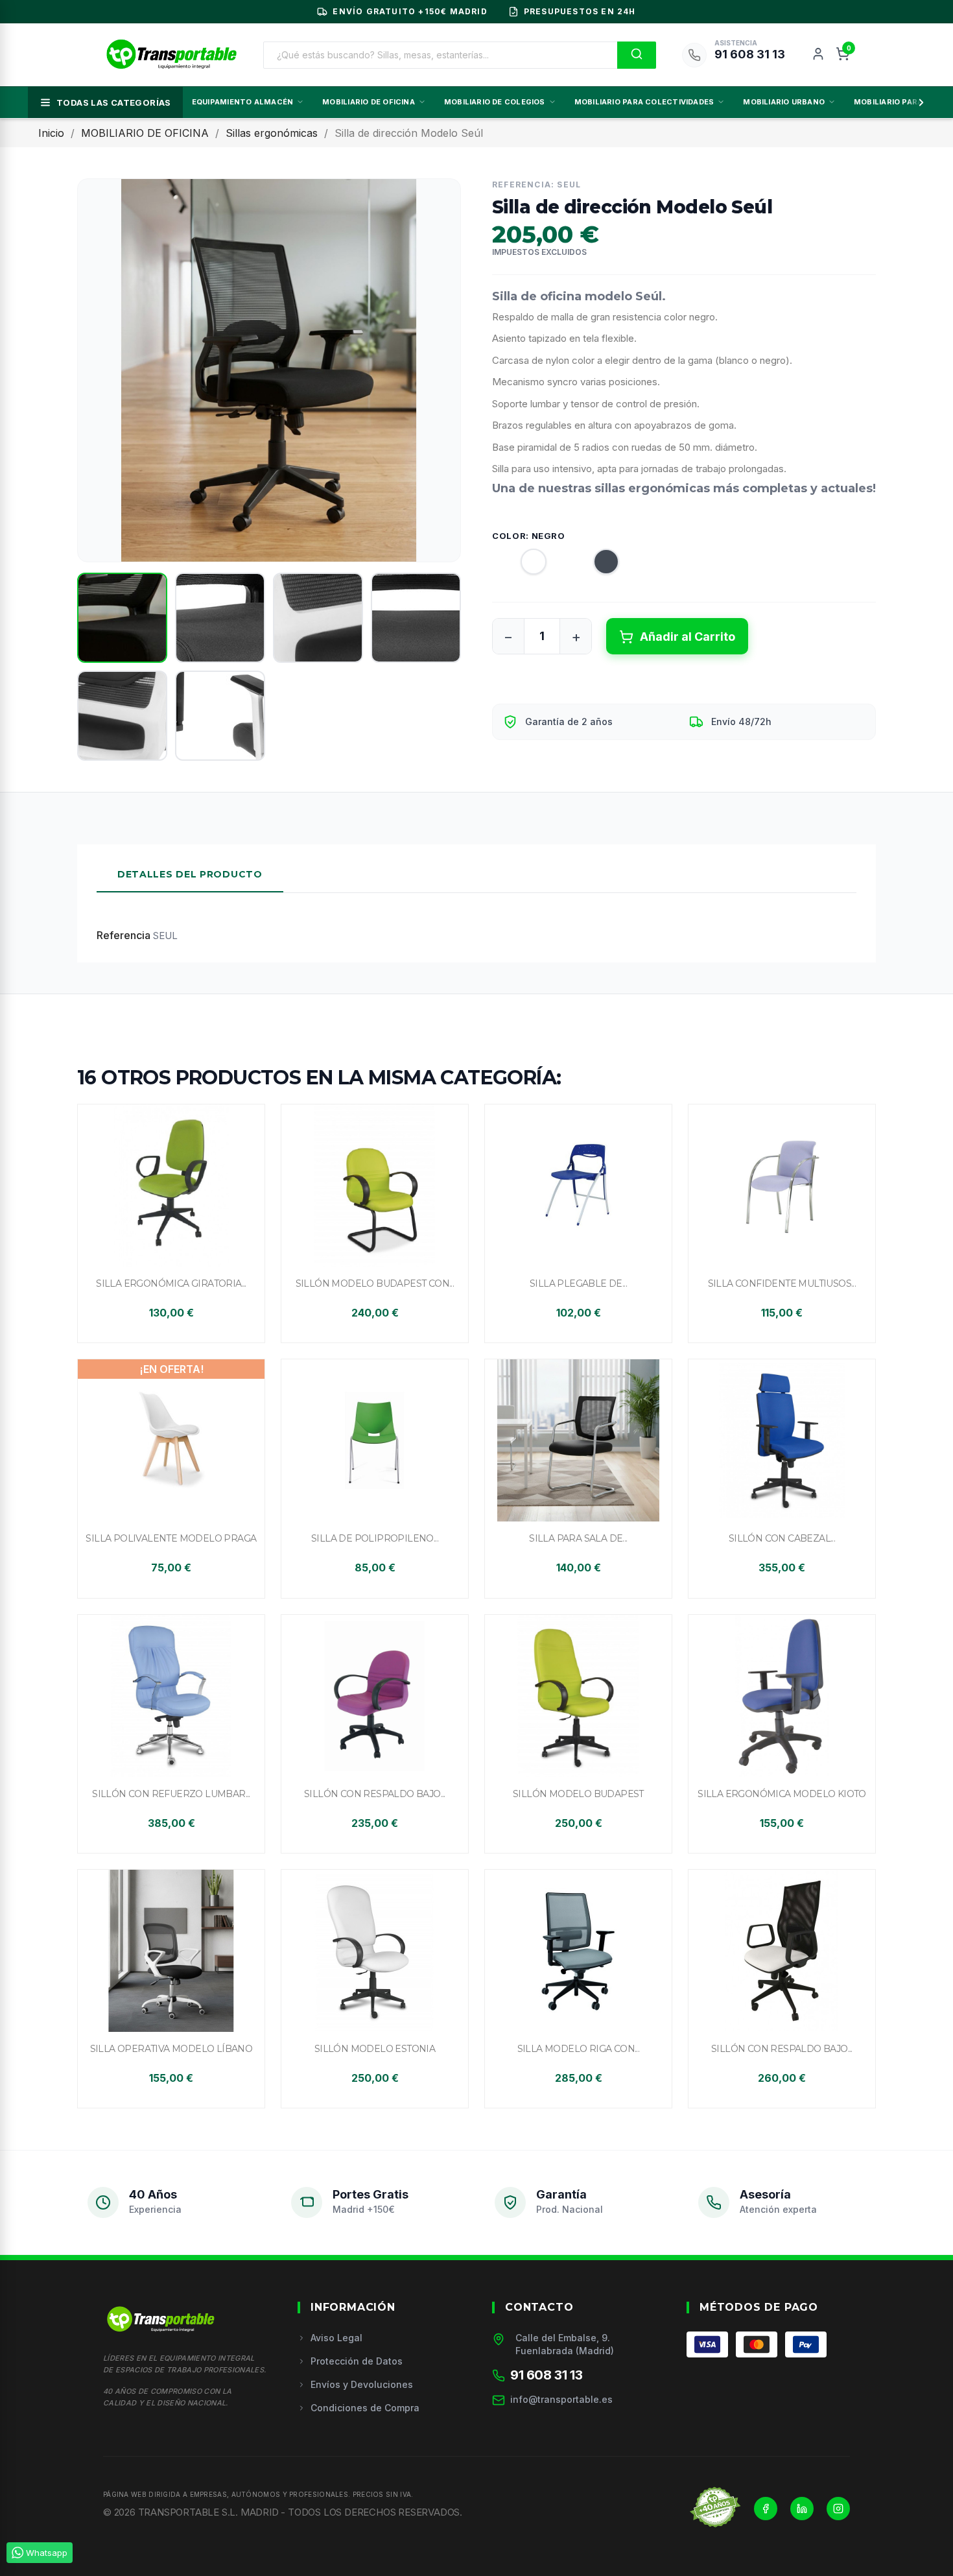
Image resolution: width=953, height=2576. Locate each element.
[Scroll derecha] (919, 102)
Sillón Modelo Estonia (375, 2049)
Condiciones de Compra (365, 2408)
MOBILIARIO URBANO (784, 102)
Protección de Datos (357, 2361)
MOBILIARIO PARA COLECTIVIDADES (644, 102)
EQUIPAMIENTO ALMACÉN (242, 102)
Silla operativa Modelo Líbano (171, 2049)
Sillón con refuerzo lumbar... (171, 1794)
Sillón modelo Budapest (578, 1794)
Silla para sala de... (578, 1538)
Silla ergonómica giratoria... (171, 1283)
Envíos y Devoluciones (362, 2384)
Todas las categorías (114, 102)
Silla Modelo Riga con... (579, 2049)
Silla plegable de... (578, 1283)
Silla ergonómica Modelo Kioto (782, 1794)
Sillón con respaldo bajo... (375, 1794)
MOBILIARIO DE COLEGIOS (495, 102)
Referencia (124, 935)
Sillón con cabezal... (782, 1538)
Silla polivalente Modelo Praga (171, 1538)
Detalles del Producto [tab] (190, 874)
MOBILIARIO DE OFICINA (369, 102)
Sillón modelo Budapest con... (375, 1283)
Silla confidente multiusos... (782, 1283)
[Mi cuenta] (818, 55)
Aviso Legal (336, 2338)
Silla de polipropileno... (375, 1538)
